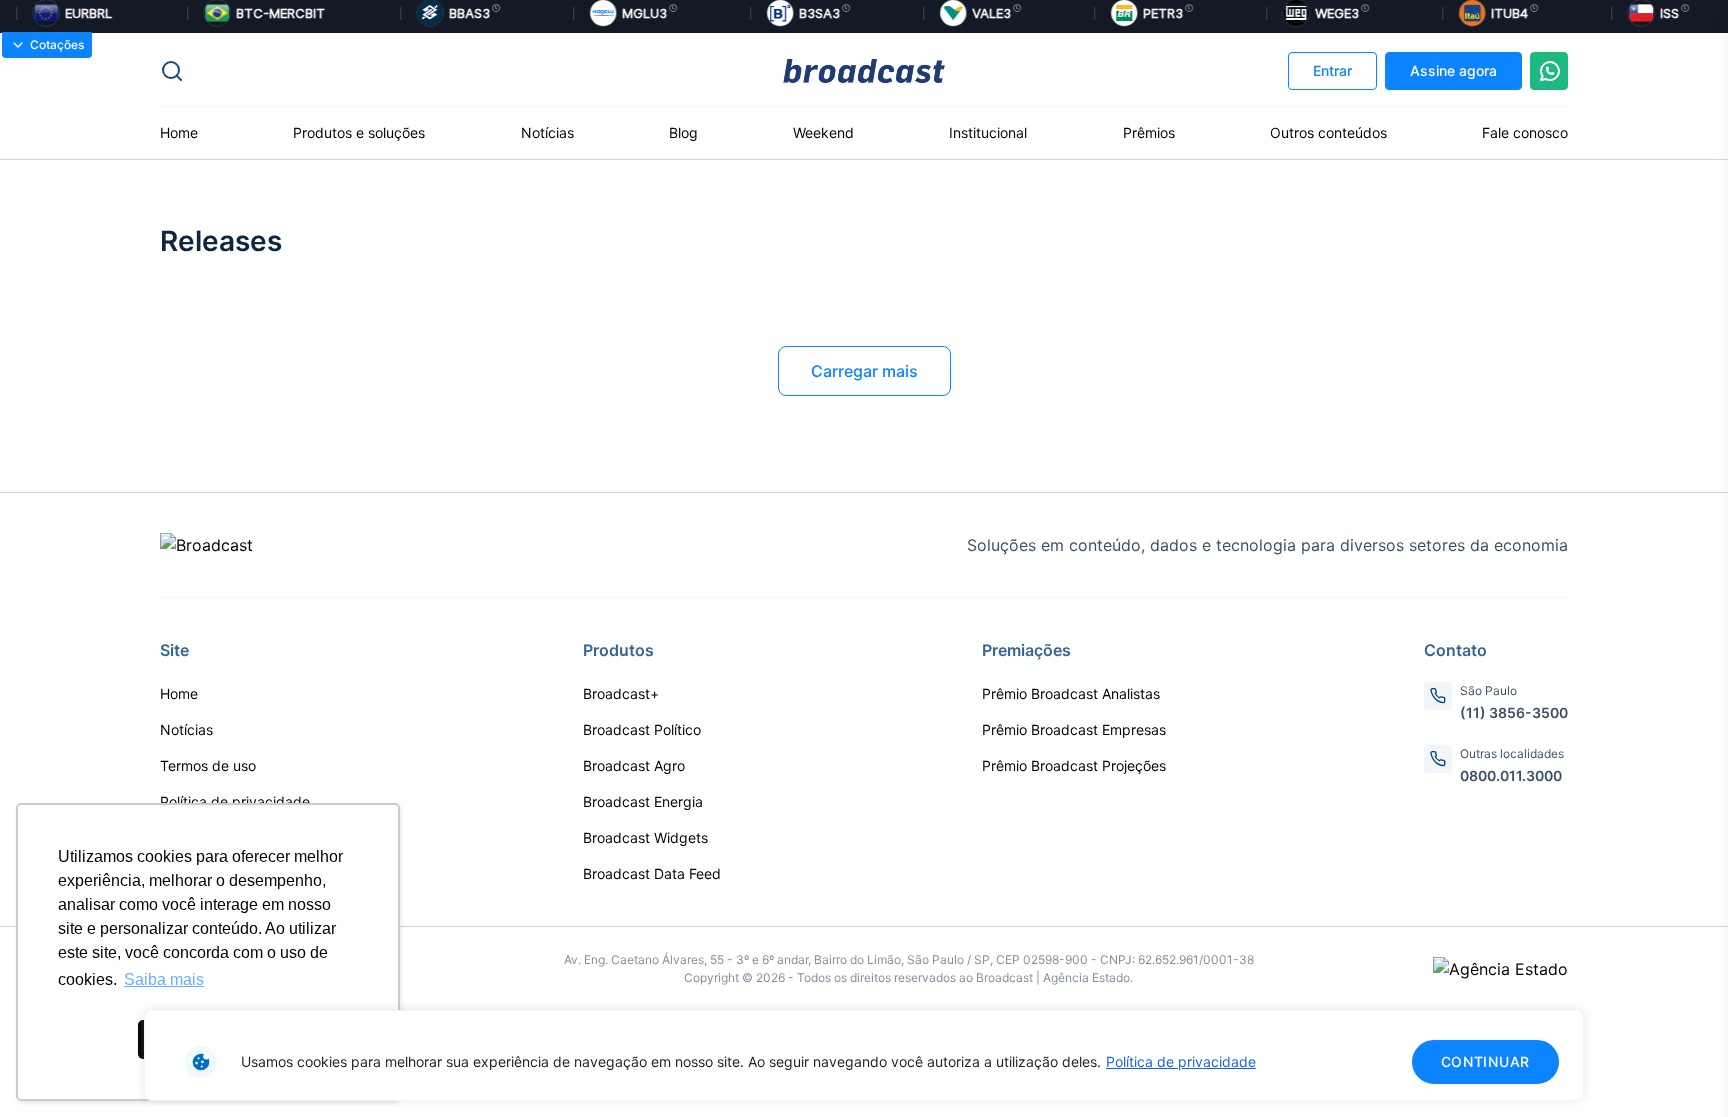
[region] (864, 1055)
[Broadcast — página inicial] (206, 545)
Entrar (1332, 70)
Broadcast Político (642, 729)
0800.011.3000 (1511, 775)
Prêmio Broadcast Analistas (1071, 693)
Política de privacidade (1181, 1061)
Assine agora (1453, 70)
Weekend (823, 132)
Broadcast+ (621, 693)
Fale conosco (1525, 132)
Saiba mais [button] (164, 979)
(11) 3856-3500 (1514, 712)
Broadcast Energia (643, 801)
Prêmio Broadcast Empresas (1074, 729)
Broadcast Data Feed (652, 873)
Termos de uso (208, 765)
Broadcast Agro (634, 765)
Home (179, 132)
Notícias (547, 132)
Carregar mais (864, 371)
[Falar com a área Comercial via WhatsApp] (1549, 71)
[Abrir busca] (394, 71)
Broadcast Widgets (645, 837)
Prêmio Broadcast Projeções (1074, 765)
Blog (683, 132)
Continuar (1485, 1061)
